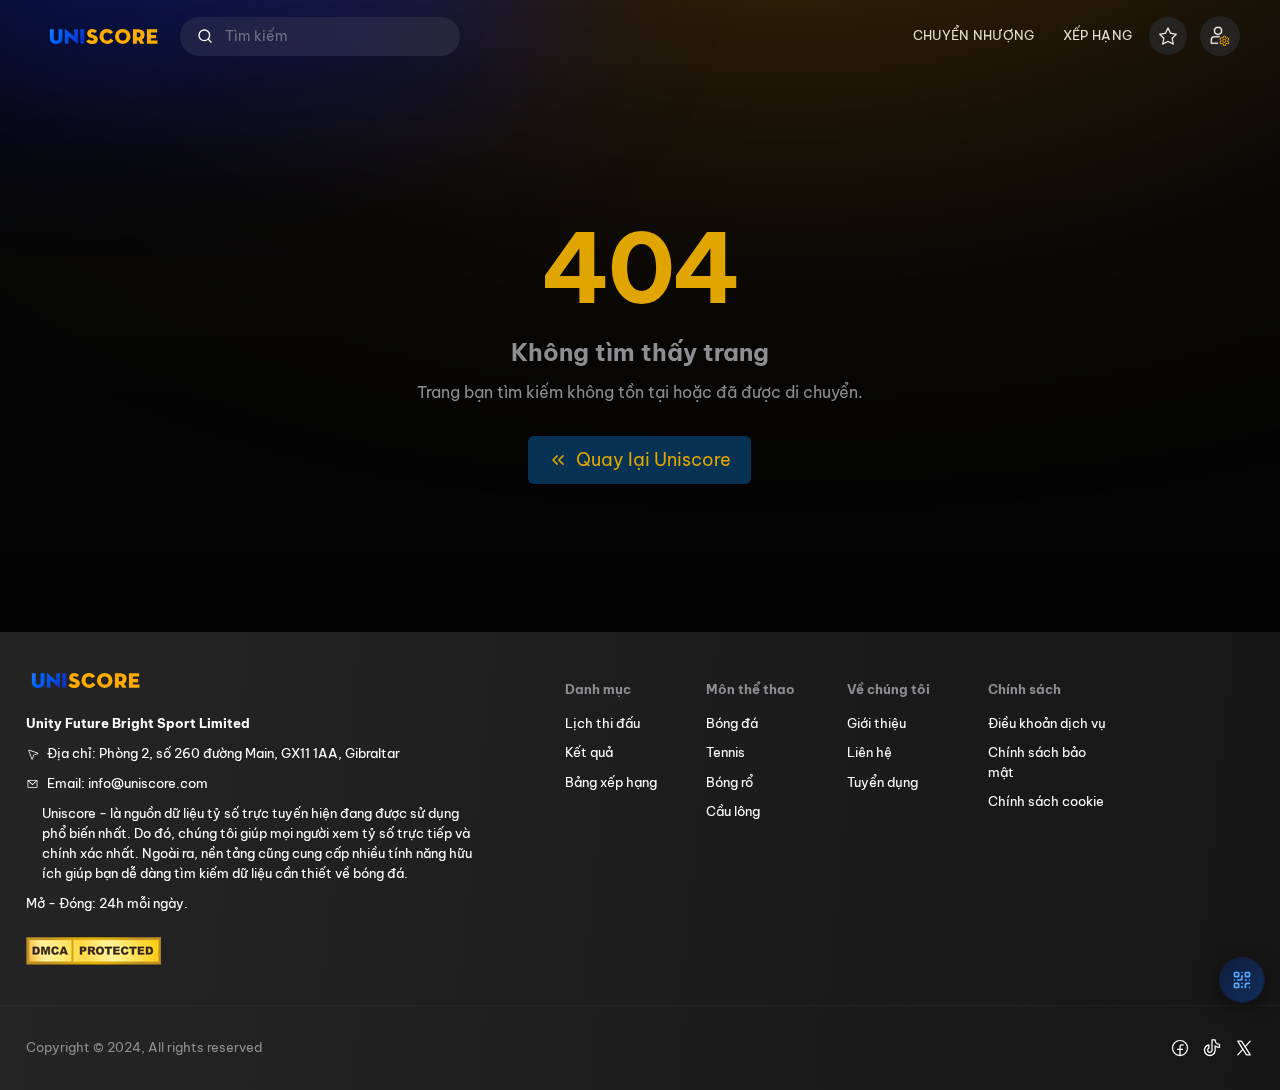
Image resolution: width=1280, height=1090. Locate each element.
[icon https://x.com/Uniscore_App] (1244, 1048)
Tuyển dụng (882, 782)
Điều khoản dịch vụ (1047, 723)
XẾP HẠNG (1098, 35)
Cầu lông (733, 811)
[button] (320, 36)
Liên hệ (869, 752)
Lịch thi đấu (602, 723)
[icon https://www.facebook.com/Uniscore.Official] (1180, 1048)
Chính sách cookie (1046, 801)
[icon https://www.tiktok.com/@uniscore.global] (1212, 1048)
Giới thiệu (876, 723)
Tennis (725, 752)
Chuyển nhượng (974, 35)
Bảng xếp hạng (611, 782)
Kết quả (589, 752)
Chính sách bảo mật (1037, 762)
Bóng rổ (729, 782)
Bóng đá (732, 723)
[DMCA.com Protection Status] (93, 951)
